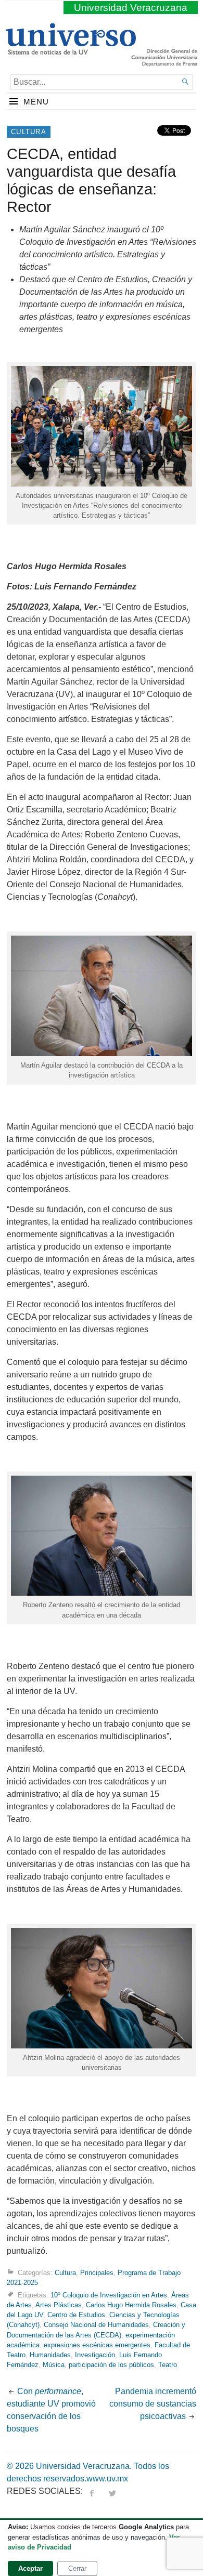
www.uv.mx (107, 2479)
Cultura (29, 132)
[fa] (92, 2491)
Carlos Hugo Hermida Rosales (131, 2305)
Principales (97, 2273)
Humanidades (50, 2355)
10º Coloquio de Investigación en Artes (109, 2295)
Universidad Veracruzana (131, 8)
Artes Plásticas (59, 2305)
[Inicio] (71, 50)
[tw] (112, 2491)
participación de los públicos (111, 2365)
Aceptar (30, 2568)
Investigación (95, 2355)
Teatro (168, 2365)
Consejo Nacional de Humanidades (96, 2325)
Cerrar (77, 2568)
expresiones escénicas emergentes (97, 2345)
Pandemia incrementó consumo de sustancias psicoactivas (153, 2404)
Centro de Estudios (76, 2315)
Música (54, 2365)
